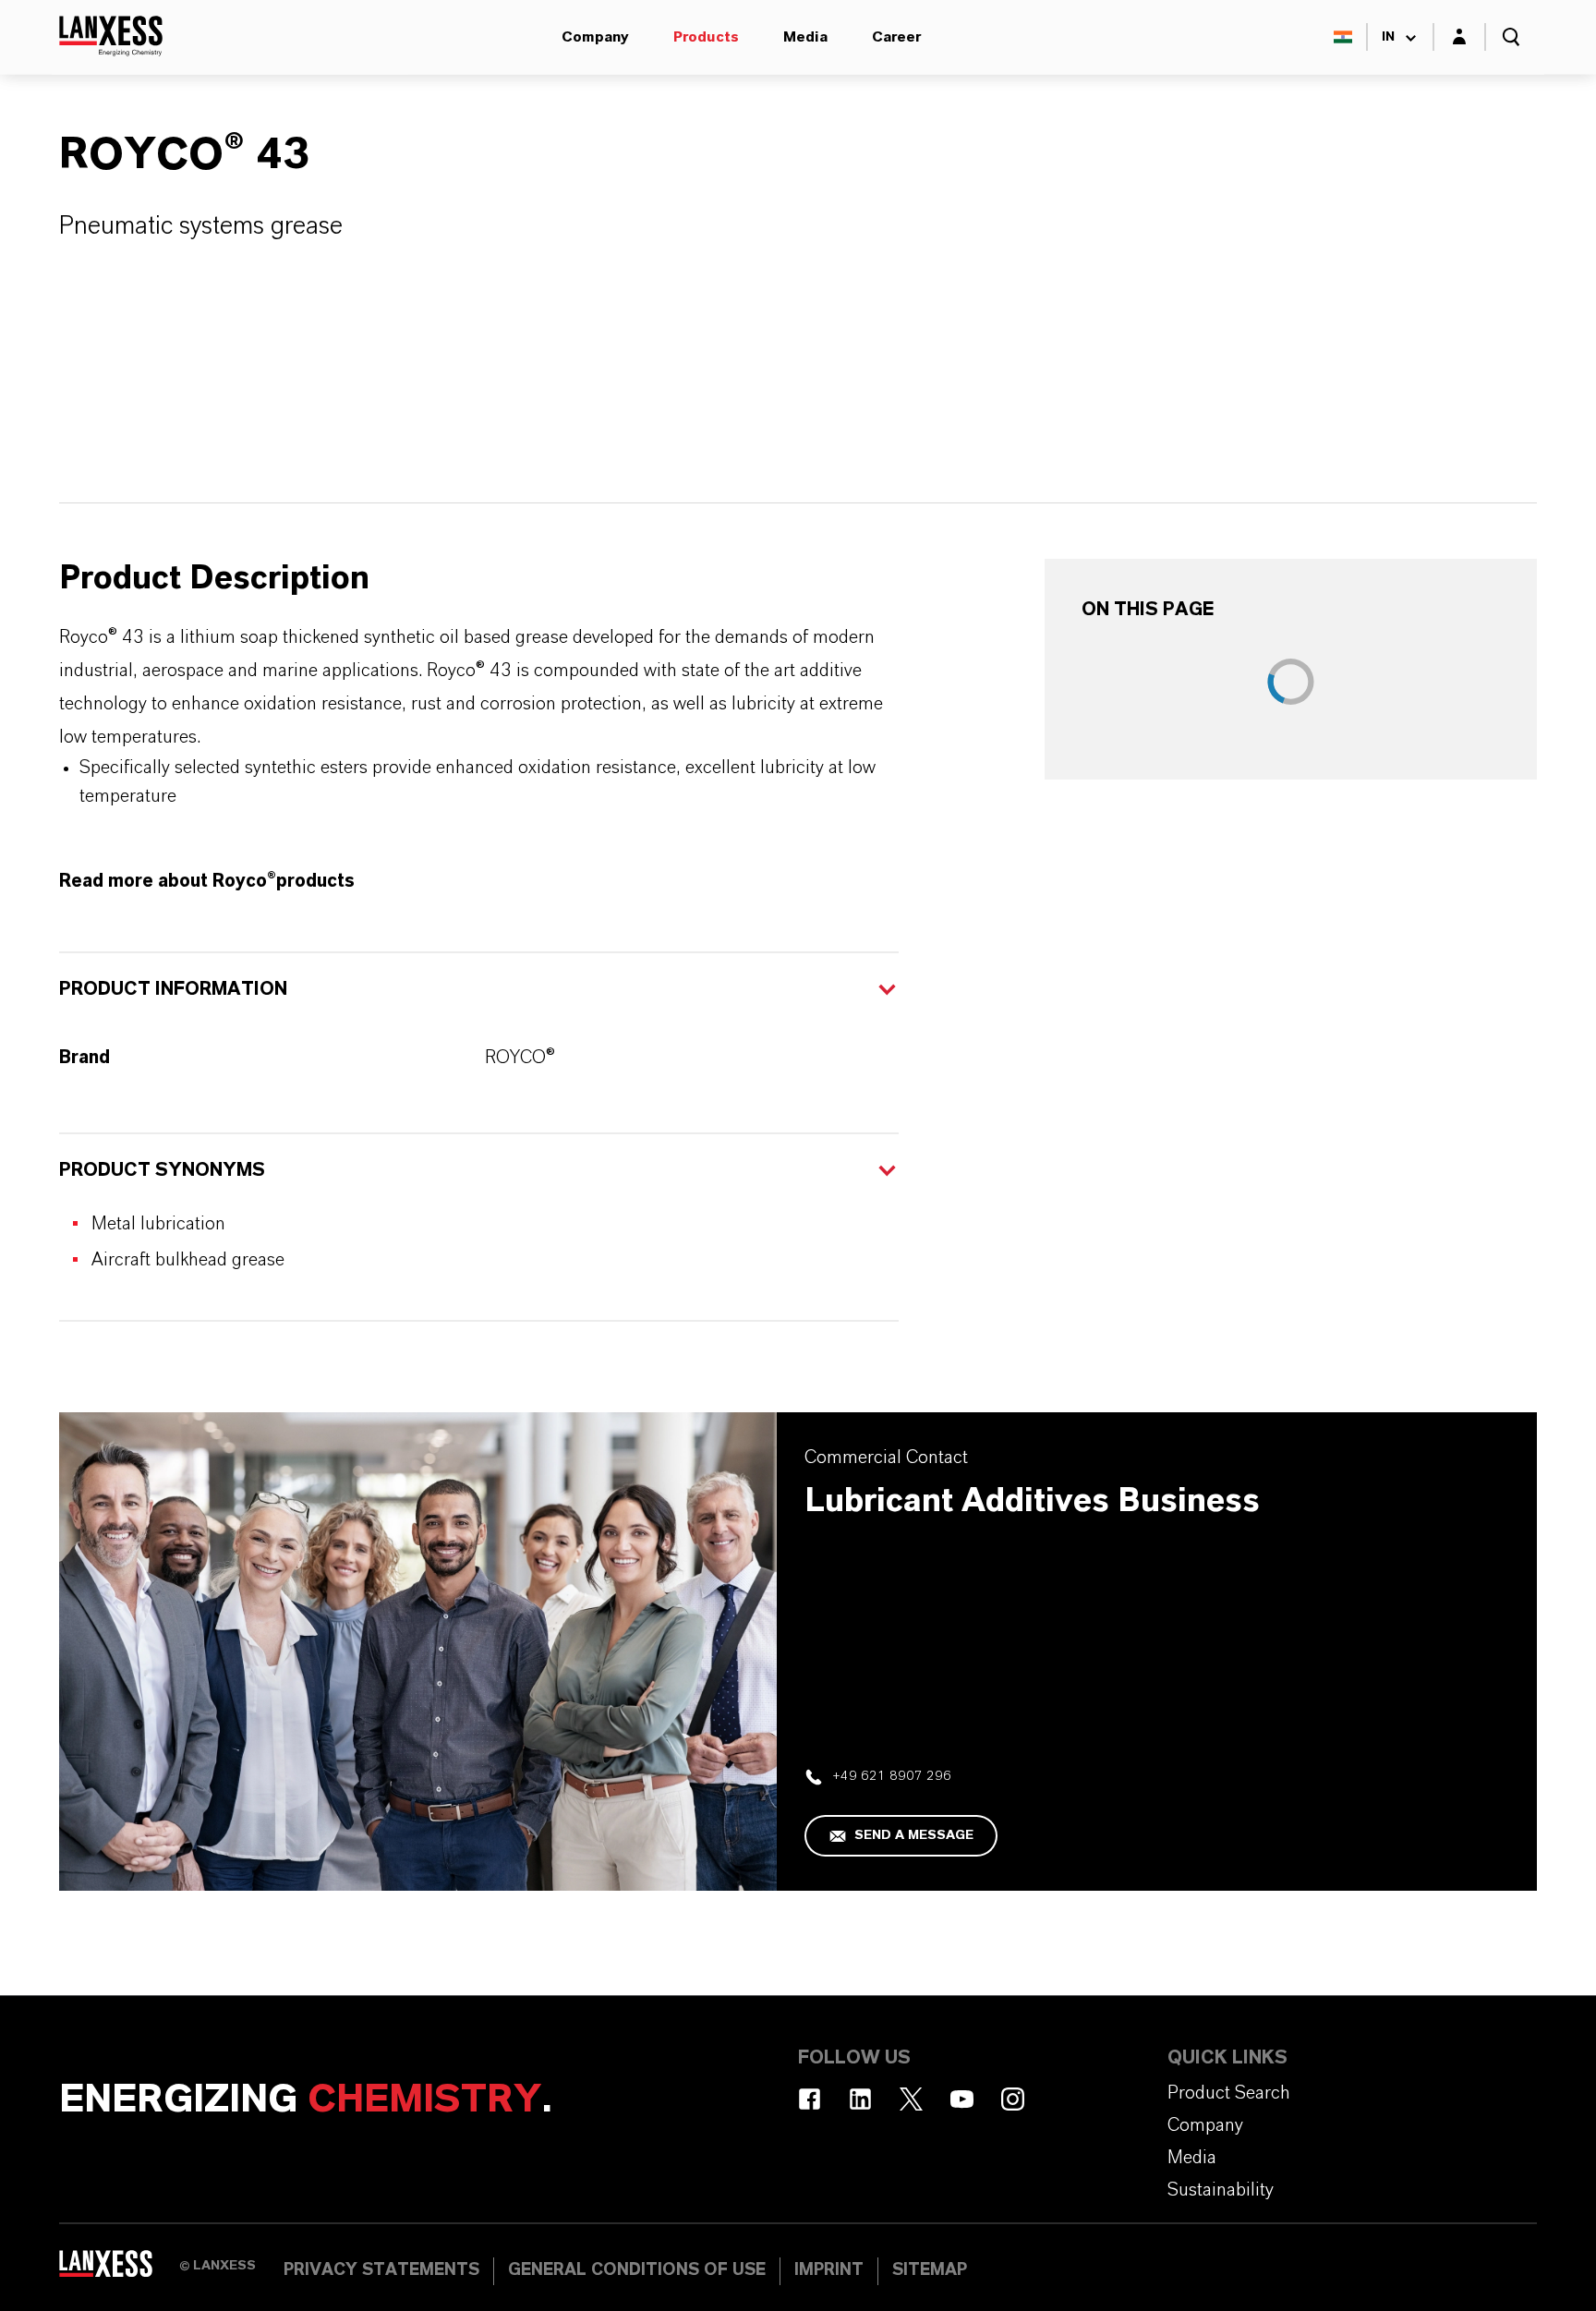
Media (805, 37)
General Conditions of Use (637, 2270)
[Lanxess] (119, 2269)
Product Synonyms (162, 1170)
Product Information (173, 989)
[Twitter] (911, 2099)
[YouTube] (962, 2099)
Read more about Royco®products (207, 881)
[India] (1343, 37)
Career (896, 37)
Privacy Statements (381, 2270)
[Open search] (1511, 37)
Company (595, 37)
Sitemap (930, 2270)
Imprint (829, 2270)
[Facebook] (810, 2099)
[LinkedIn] (860, 2099)
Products (706, 37)
